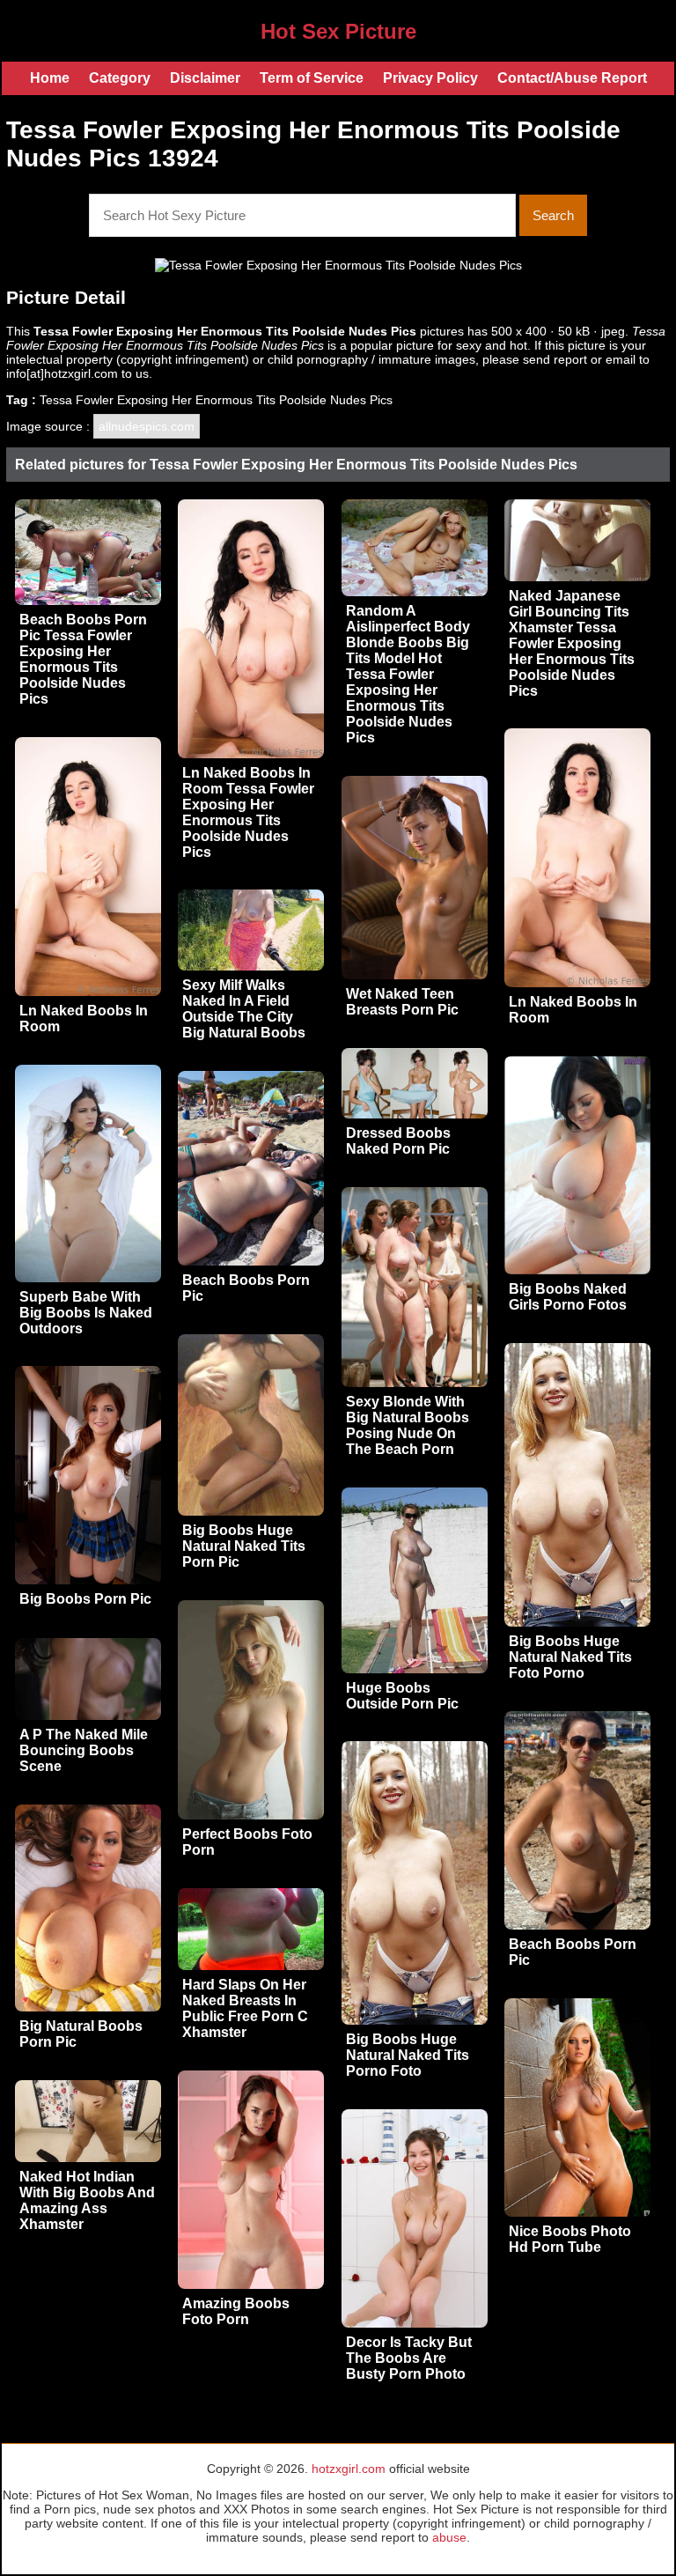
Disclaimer (205, 78)
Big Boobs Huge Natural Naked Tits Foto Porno (570, 1657)
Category (120, 78)
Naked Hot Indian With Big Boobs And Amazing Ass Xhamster (87, 2200)
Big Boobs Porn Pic (85, 1599)
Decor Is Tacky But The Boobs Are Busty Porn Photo (409, 2358)
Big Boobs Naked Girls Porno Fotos (568, 1297)
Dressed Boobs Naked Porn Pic (398, 1141)
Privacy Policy (430, 78)
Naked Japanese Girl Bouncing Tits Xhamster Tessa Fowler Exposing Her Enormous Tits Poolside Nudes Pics (572, 643)
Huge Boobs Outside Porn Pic (402, 1696)
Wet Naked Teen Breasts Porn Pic (402, 1002)
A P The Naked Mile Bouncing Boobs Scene (84, 1750)
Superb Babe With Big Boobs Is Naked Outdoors (86, 1313)
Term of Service (312, 78)
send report (555, 359)
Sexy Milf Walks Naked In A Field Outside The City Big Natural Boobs (244, 1009)
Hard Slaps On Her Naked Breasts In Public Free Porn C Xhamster (245, 2008)
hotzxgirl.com (349, 2469)
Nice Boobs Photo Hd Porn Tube (570, 2239)
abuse (449, 2537)
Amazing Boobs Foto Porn (236, 2311)
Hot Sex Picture (338, 31)
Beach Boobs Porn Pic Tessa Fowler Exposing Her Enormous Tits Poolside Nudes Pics (83, 659)
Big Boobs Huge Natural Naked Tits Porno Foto (408, 2055)
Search (553, 215)
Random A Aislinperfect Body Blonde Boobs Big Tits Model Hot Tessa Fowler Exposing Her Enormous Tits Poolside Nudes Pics (408, 674)
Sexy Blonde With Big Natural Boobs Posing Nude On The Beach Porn (408, 1425)
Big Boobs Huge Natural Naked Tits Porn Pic (244, 1546)
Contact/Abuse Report (572, 78)
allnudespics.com (147, 426)
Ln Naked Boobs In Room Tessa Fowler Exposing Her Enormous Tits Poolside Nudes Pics (248, 812)
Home (50, 78)
